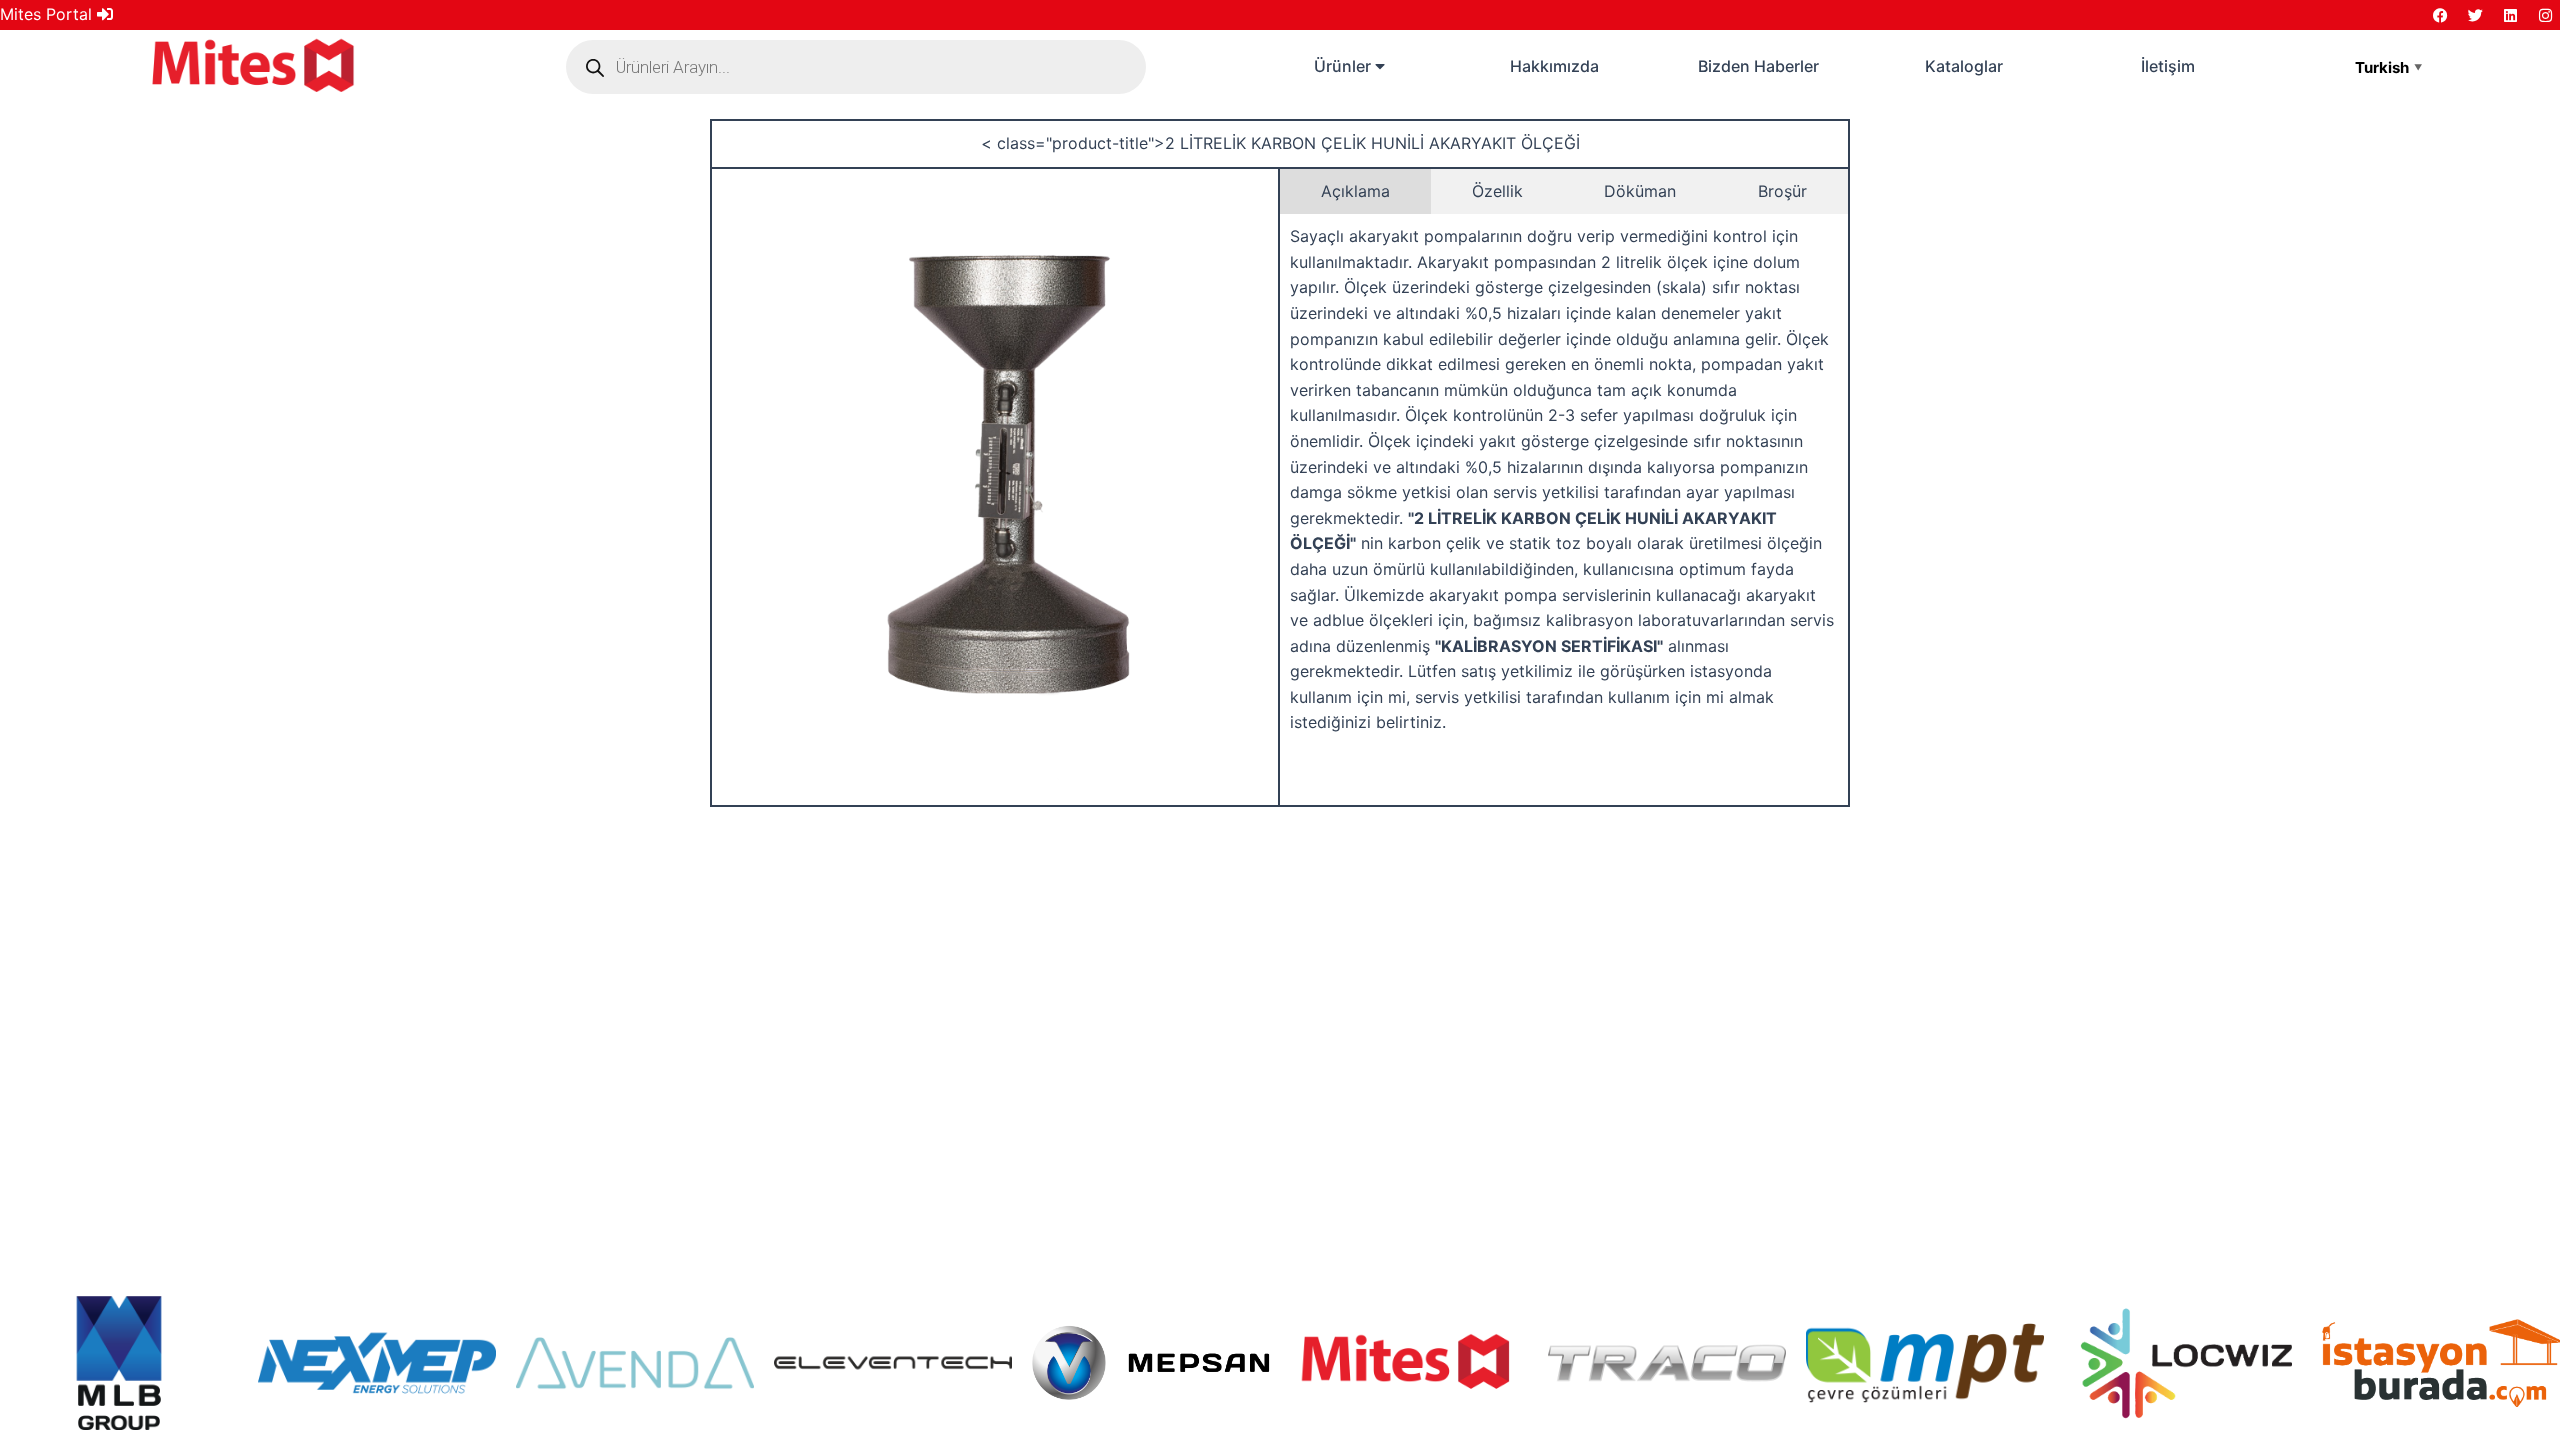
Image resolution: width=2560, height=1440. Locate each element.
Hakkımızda (1554, 66)
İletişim (2168, 66)
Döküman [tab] (1640, 191)
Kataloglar (1964, 66)
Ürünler (1344, 66)
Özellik (1497, 191)
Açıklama (1355, 191)
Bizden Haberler (1758, 66)
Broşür (1782, 191)
